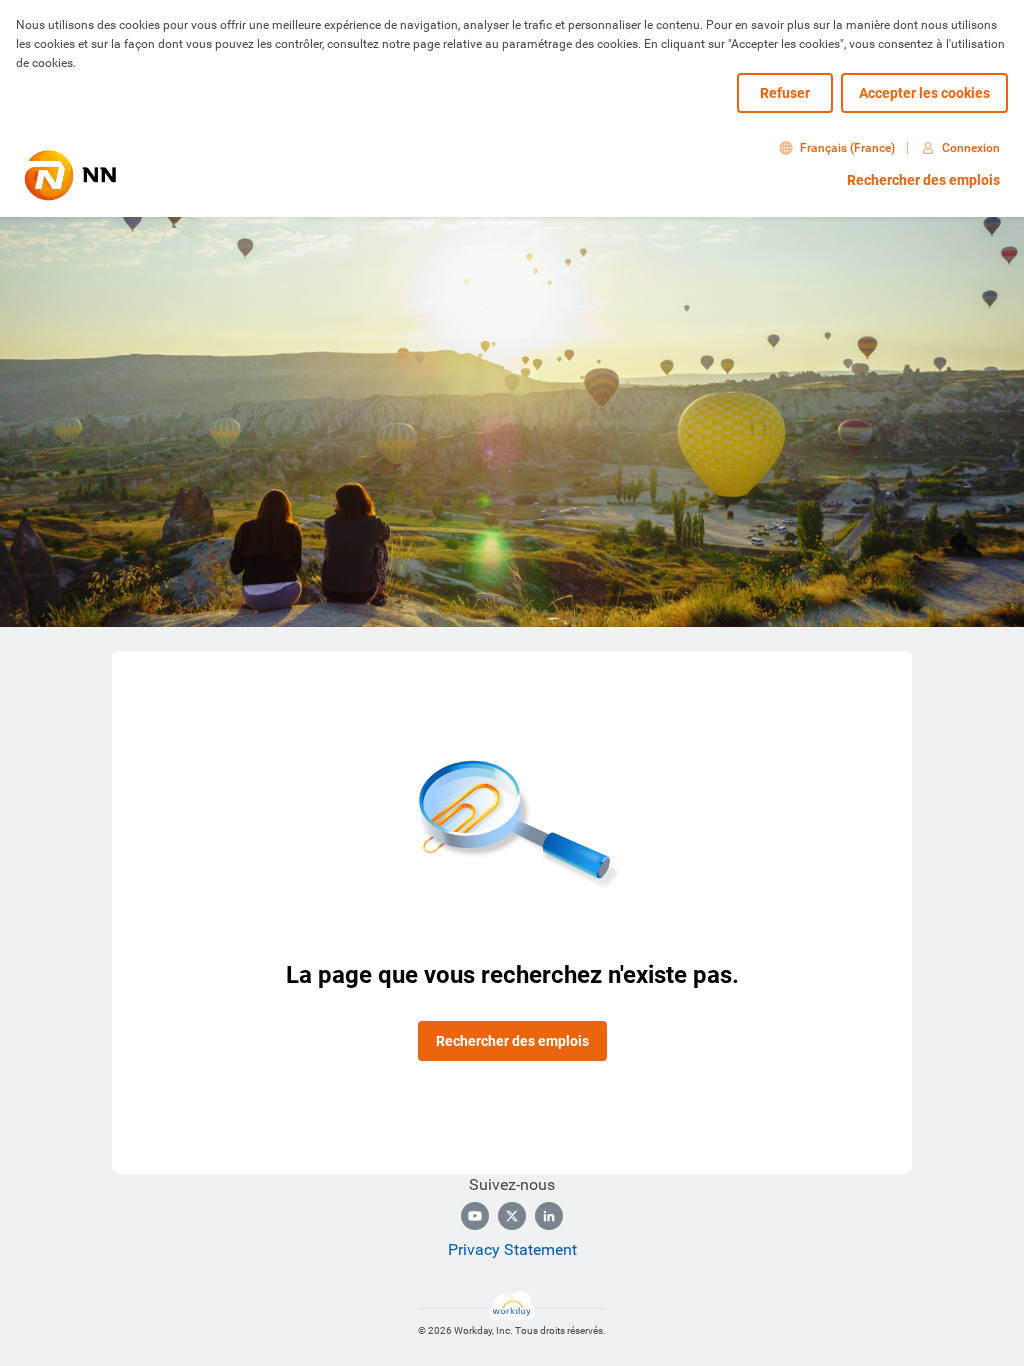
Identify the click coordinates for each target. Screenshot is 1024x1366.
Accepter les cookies (924, 93)
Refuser (785, 93)
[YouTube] (475, 1216)
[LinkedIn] (549, 1216)
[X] (512, 1216)
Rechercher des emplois (923, 180)
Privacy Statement (512, 1249)
